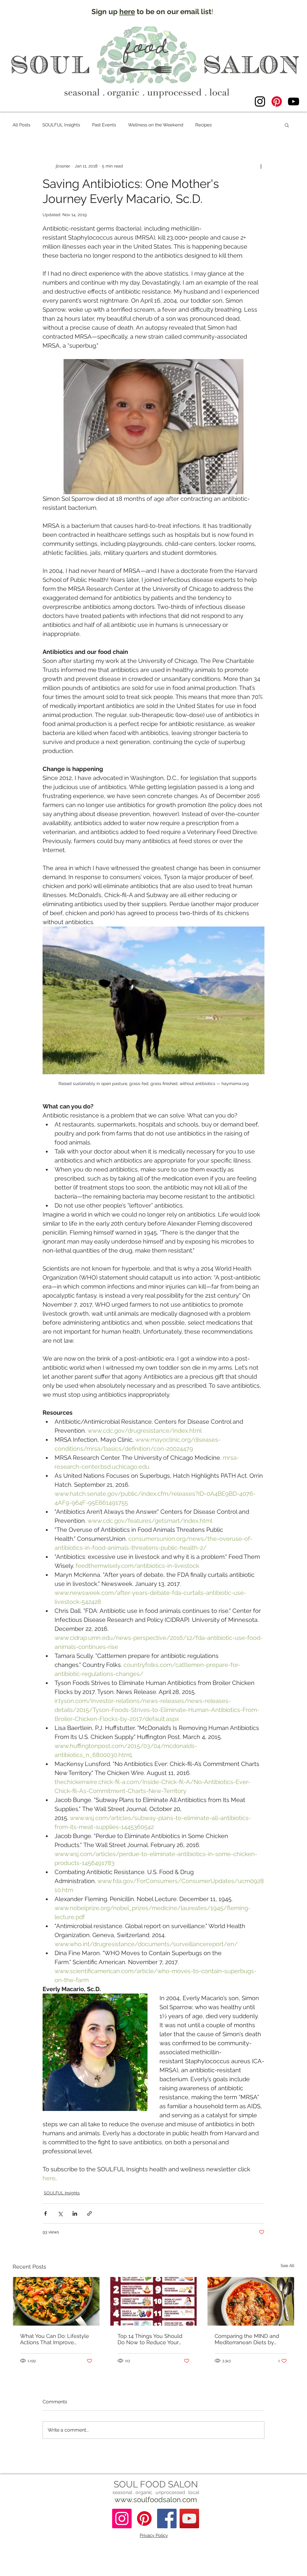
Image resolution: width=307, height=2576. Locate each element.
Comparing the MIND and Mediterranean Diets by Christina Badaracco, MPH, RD (248, 2339)
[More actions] (261, 166)
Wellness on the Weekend (156, 125)
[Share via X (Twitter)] (60, 2213)
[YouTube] (294, 101)
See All (288, 2266)
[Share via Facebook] (45, 2213)
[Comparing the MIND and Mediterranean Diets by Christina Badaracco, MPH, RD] (251, 2301)
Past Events (104, 125)
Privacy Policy (154, 2535)
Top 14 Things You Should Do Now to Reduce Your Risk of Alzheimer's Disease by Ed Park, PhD (152, 2339)
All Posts (21, 125)
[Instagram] (260, 101)
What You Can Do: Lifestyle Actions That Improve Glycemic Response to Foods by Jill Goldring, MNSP (55, 2339)
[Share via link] (89, 2213)
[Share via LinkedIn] (75, 2213)
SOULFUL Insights (61, 125)
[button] (287, 125)
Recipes (203, 125)
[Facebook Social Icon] (167, 2519)
